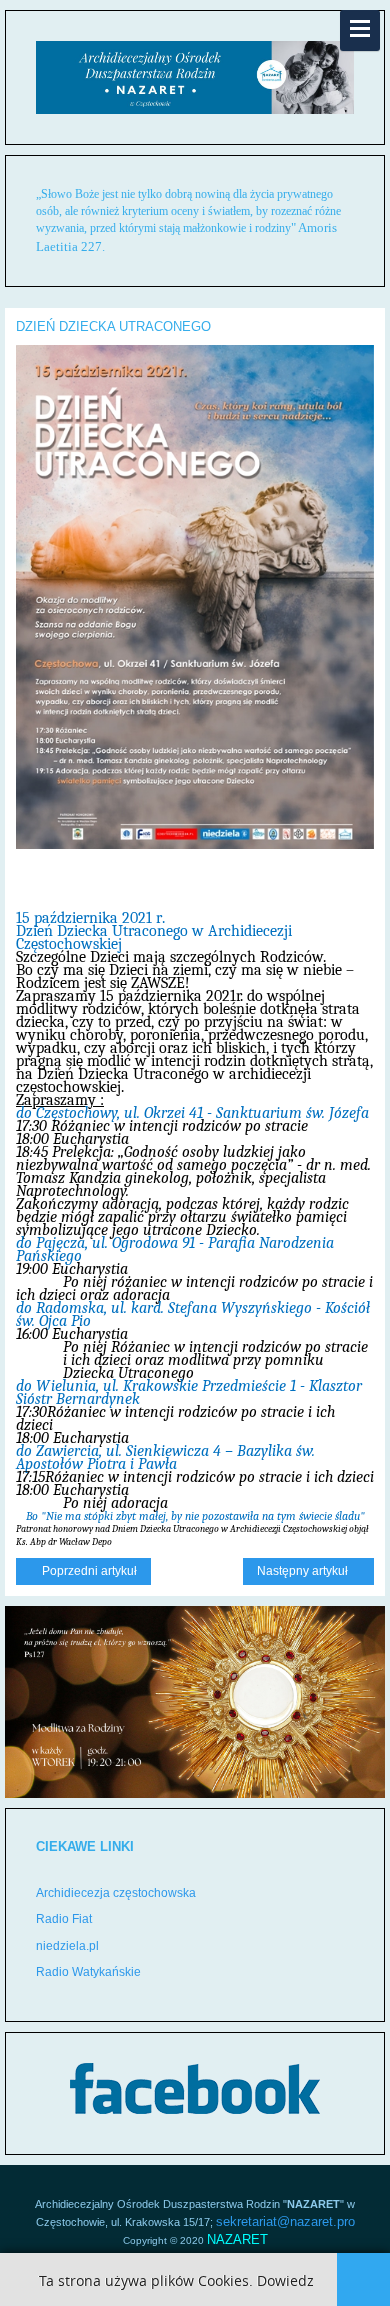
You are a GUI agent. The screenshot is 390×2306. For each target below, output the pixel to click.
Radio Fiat (64, 1919)
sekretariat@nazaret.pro (285, 2221)
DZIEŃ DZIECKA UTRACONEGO (113, 326)
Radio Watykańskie (88, 1972)
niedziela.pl (67, 1946)
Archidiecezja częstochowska (116, 1893)
